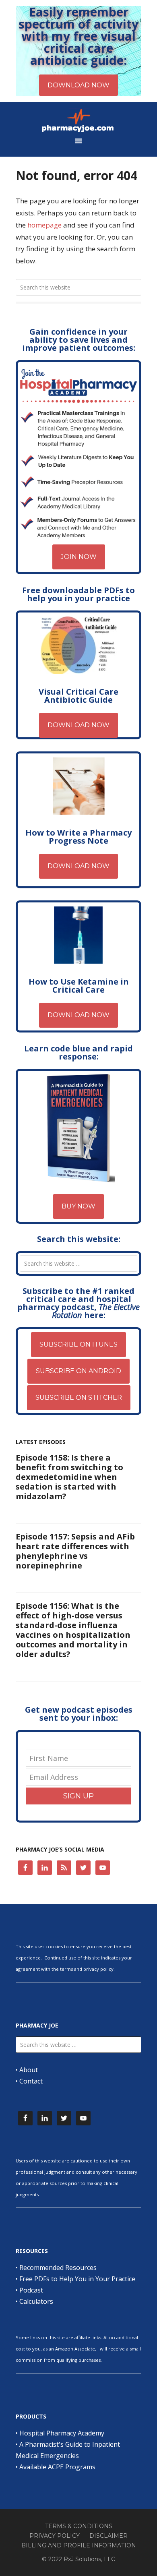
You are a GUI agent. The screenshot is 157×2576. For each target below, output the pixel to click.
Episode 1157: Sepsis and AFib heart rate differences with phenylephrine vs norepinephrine (75, 1551)
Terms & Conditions (79, 2526)
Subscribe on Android (78, 1371)
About (29, 2070)
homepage (44, 225)
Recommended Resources (58, 2268)
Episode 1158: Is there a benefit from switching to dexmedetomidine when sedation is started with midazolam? (69, 1477)
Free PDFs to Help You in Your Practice (77, 2279)
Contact (31, 2081)
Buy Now (78, 1206)
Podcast (31, 2290)
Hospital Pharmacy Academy (62, 2433)
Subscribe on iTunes (78, 1344)
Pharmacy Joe (78, 120)
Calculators (36, 2301)
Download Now (78, 725)
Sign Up (78, 1796)
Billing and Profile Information (79, 2545)
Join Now (79, 557)
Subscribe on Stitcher (79, 1398)
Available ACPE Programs (57, 2467)
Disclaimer (108, 2536)
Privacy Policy (55, 2536)
